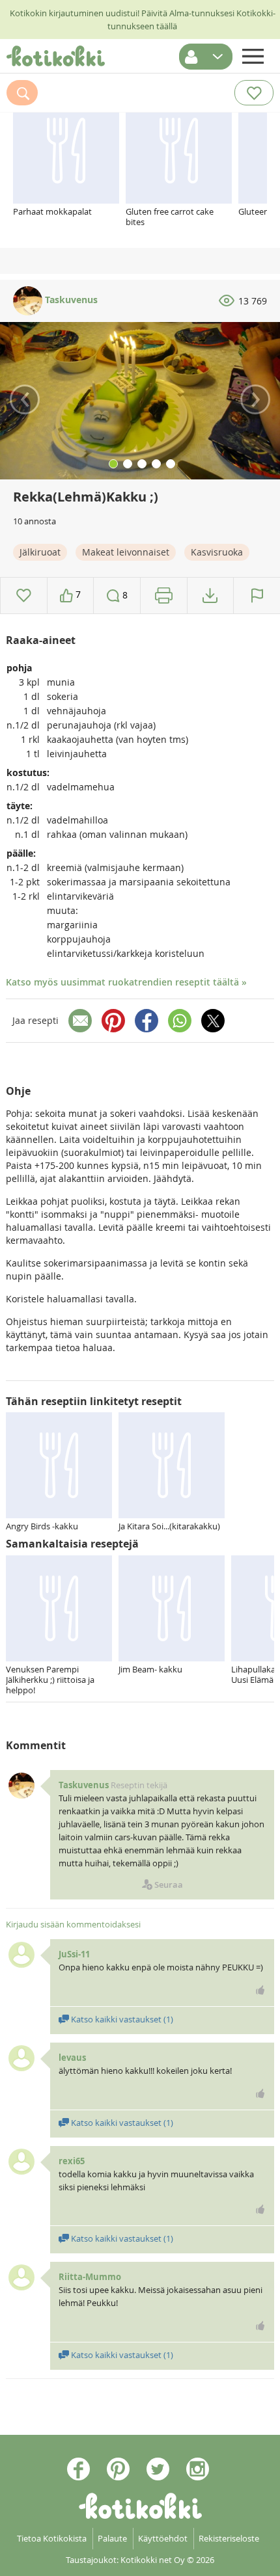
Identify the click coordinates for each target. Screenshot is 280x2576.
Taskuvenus (70, 300)
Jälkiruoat (40, 552)
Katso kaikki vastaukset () (121, 2019)
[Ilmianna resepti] (257, 596)
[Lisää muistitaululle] (24, 596)
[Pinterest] (113, 1021)
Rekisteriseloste (229, 2538)
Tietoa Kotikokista (52, 2538)
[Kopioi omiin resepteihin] (210, 596)
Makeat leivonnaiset (126, 552)
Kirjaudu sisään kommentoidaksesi (73, 1924)
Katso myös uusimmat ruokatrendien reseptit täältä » (126, 982)
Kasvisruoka (217, 552)
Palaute (112, 2538)
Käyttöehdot (163, 2538)
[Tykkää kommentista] (260, 1990)
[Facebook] (147, 1021)
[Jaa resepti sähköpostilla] (80, 1021)
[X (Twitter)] (213, 1021)
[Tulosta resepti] (164, 596)
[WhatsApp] (180, 1021)
